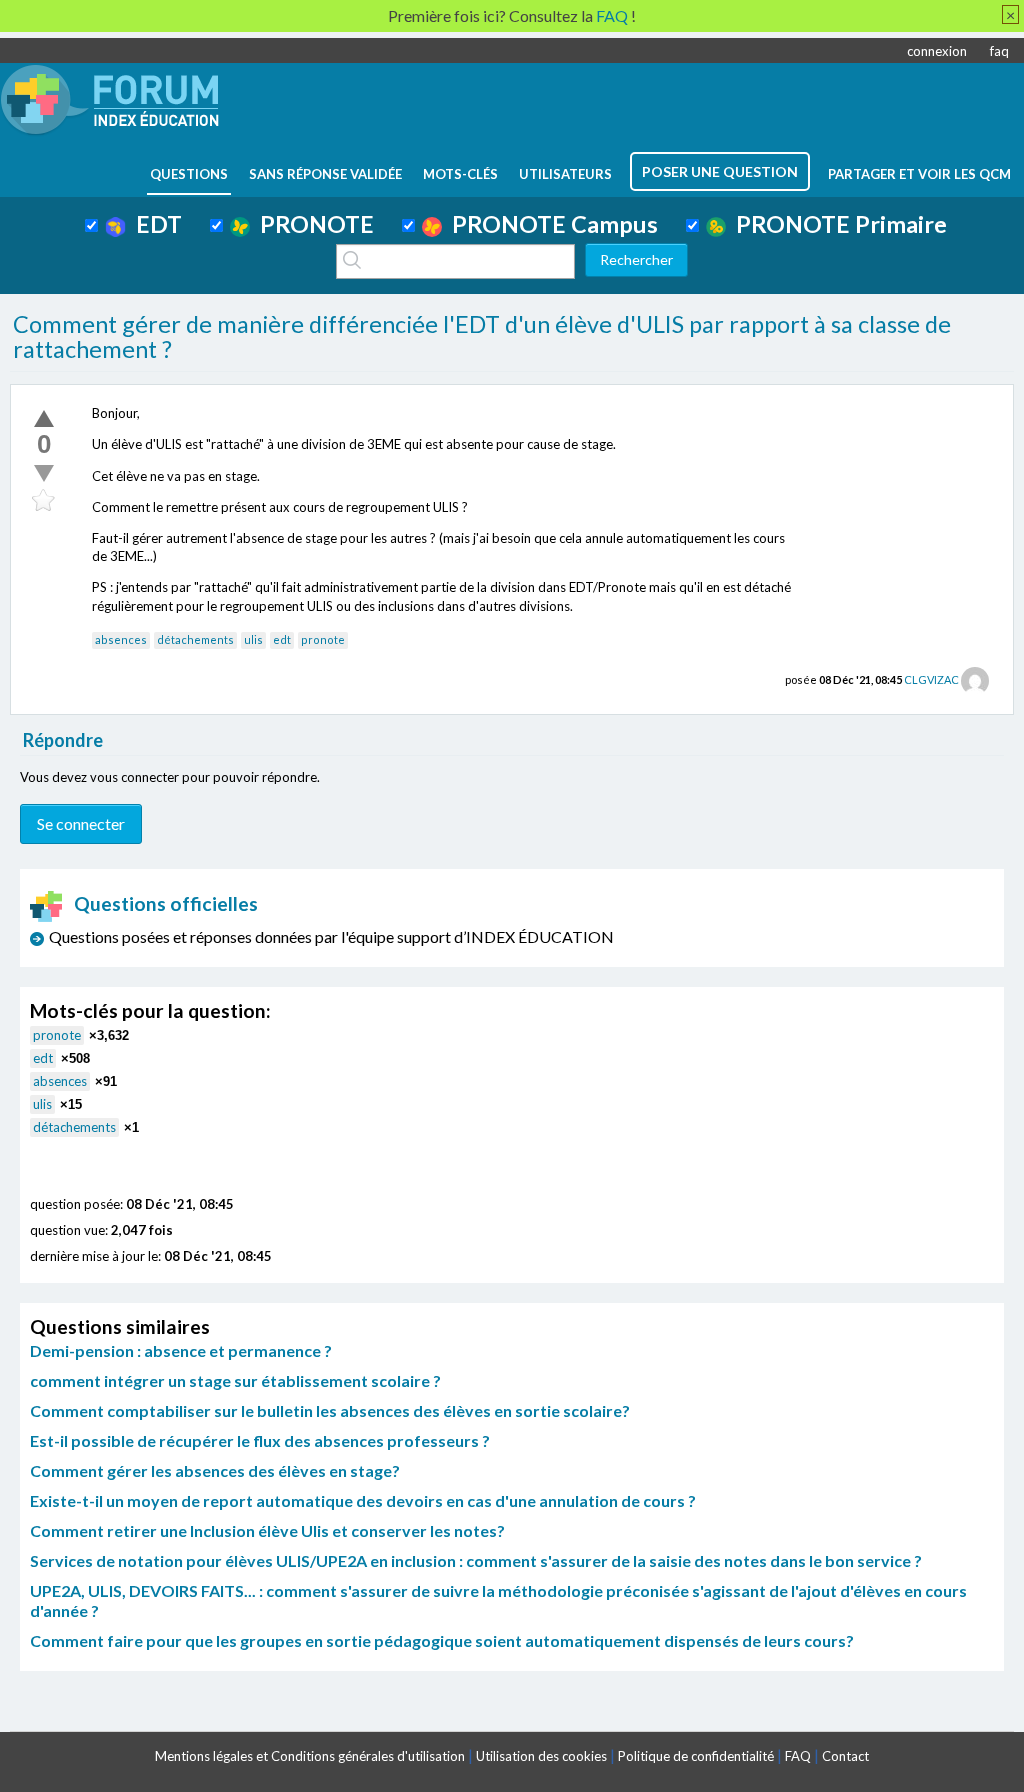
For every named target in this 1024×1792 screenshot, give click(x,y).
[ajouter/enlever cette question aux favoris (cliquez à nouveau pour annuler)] (44, 501)
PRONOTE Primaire (836, 224)
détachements (195, 639)
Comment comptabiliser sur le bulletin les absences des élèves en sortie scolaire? (330, 1410)
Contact (845, 1756)
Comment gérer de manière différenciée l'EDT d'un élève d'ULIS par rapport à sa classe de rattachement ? (482, 337)
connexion (937, 51)
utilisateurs (565, 174)
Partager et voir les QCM (919, 174)
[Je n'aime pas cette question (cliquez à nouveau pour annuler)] (44, 473)
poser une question (720, 171)
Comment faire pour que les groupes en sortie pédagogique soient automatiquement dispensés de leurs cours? (442, 1640)
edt (282, 639)
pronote (323, 639)
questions (189, 174)
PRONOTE (312, 224)
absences (121, 639)
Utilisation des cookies (541, 1756)
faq (999, 51)
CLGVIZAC (931, 679)
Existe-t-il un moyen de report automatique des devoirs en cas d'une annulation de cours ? (363, 1500)
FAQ (798, 1756)
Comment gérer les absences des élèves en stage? (215, 1470)
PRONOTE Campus (550, 224)
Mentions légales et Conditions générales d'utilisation (310, 1756)
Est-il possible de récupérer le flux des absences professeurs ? (260, 1440)
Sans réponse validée (325, 174)
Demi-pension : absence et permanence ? (181, 1350)
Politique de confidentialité (696, 1756)
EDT (154, 224)
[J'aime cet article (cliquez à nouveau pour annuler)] (44, 418)
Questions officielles (166, 903)
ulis (253, 639)
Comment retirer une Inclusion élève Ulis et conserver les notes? (267, 1530)
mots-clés (460, 174)
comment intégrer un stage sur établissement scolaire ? (235, 1380)
